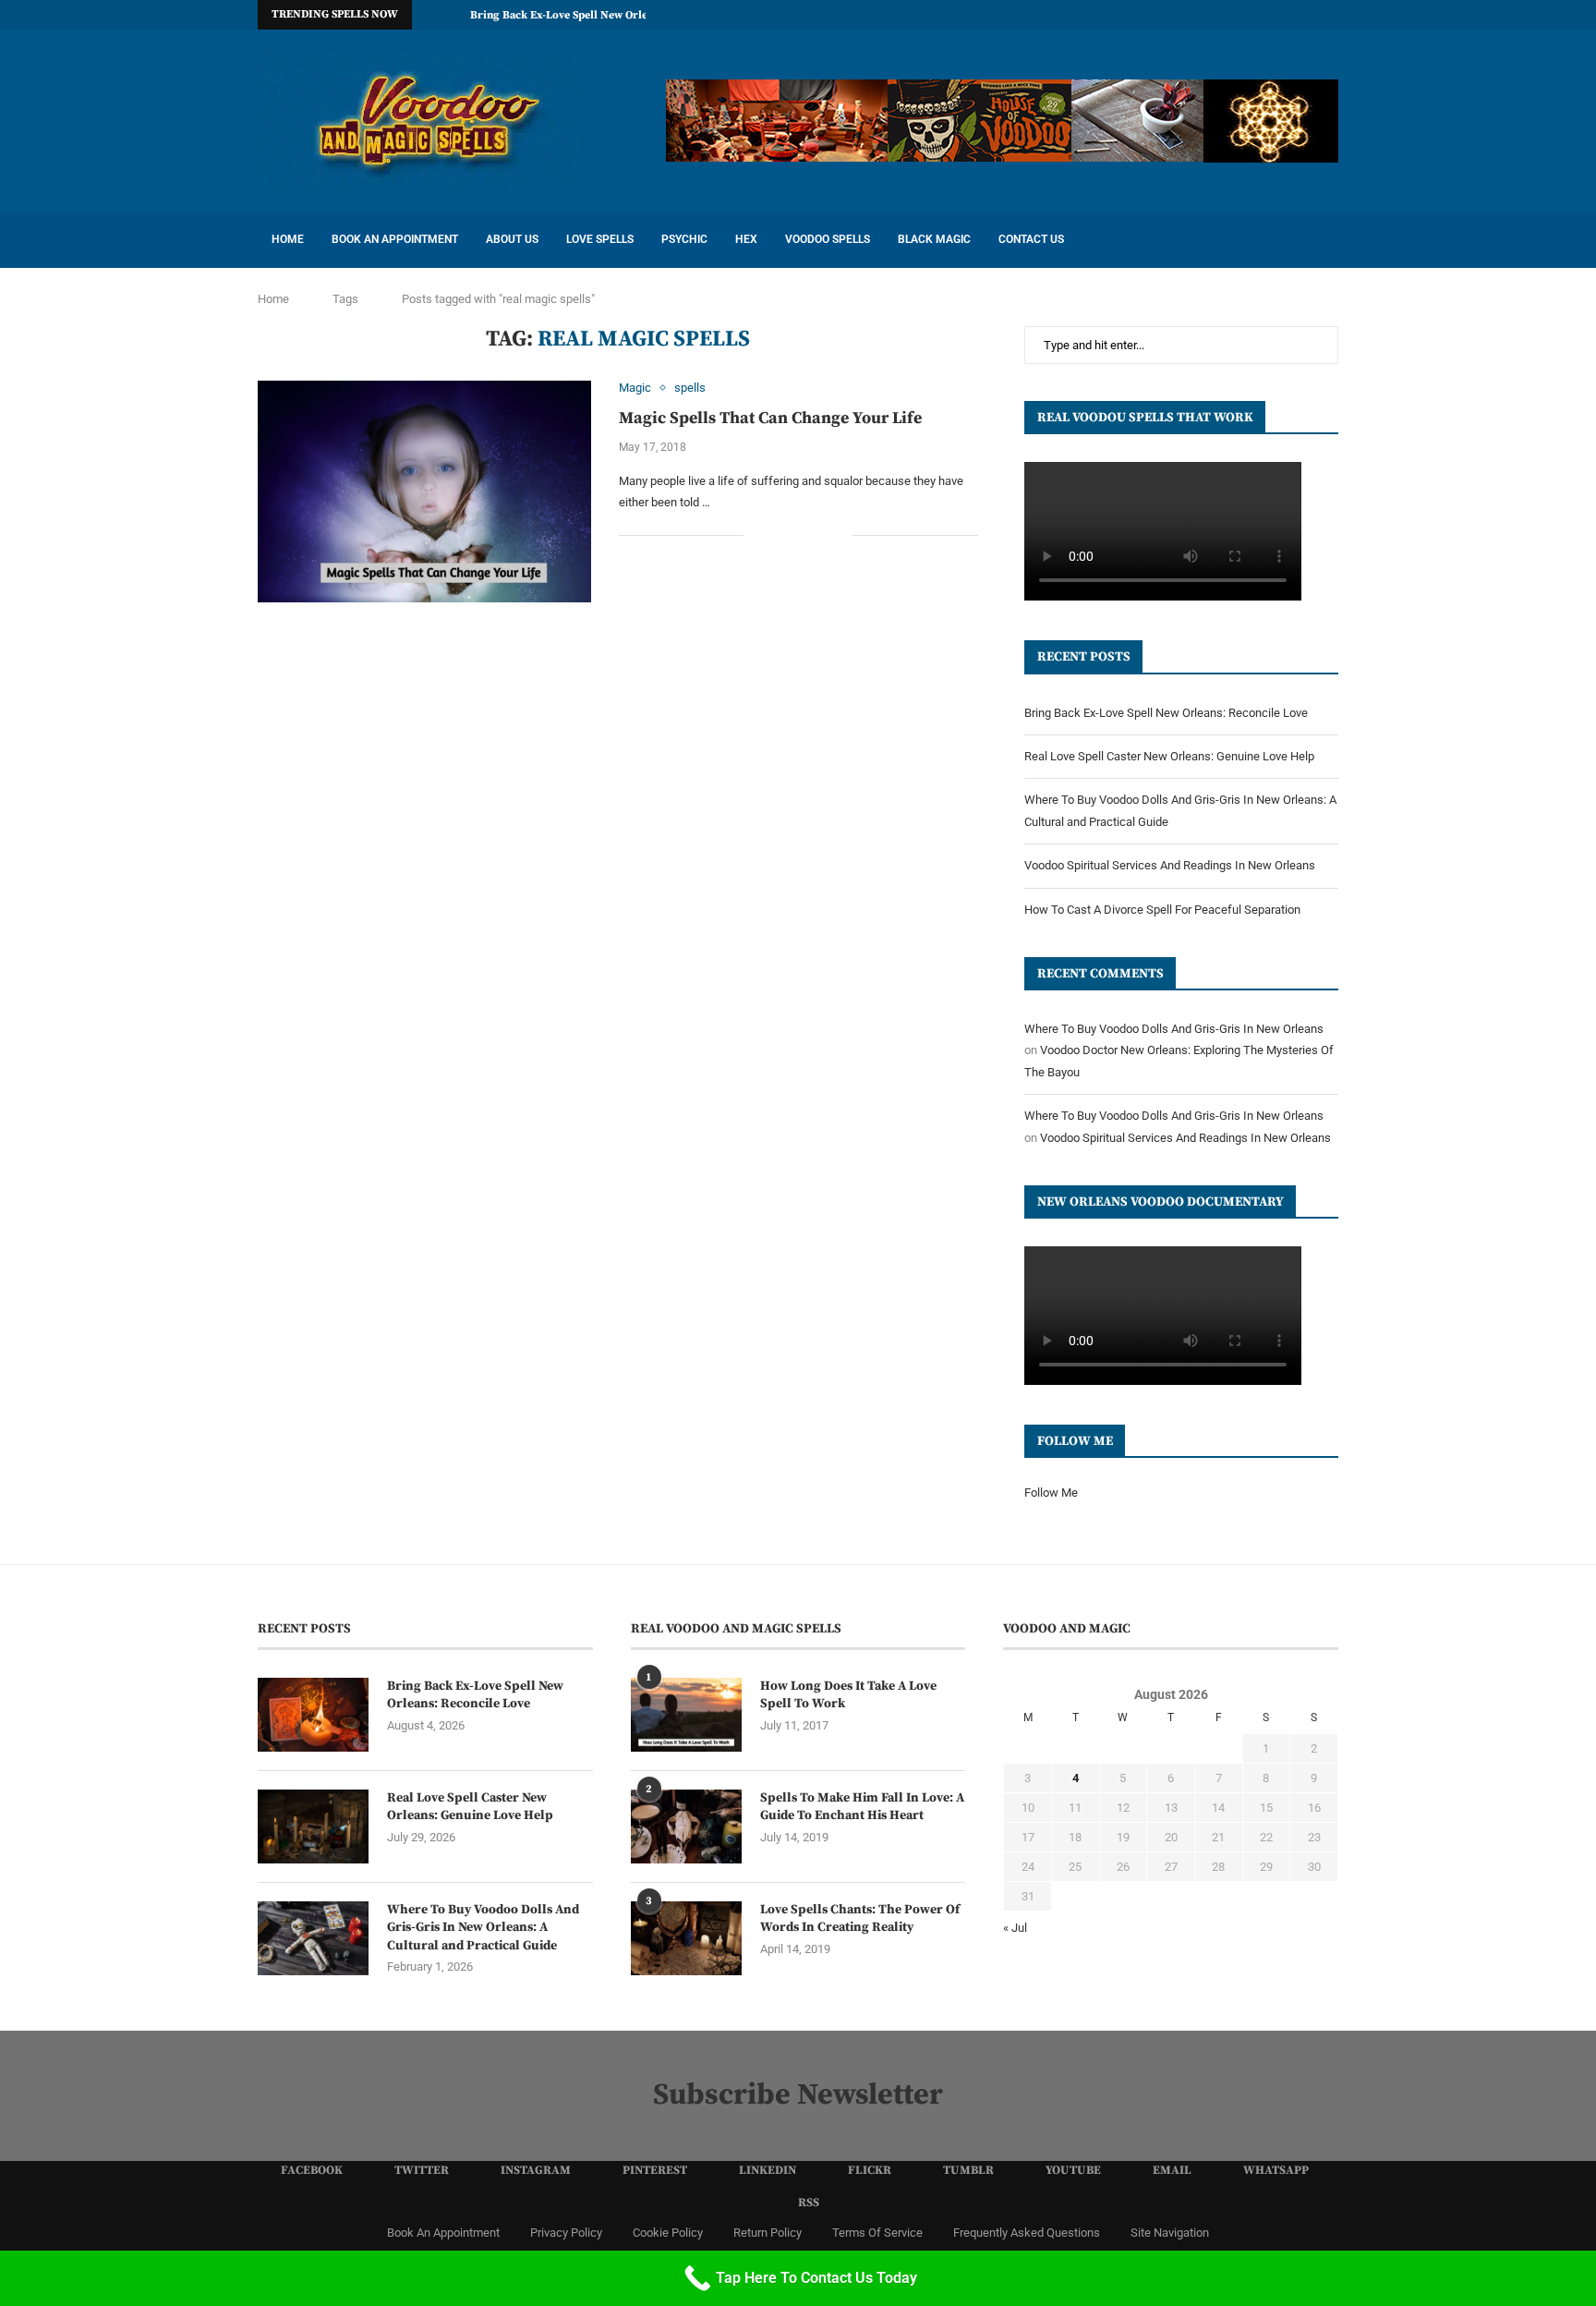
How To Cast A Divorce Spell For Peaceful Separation (1162, 910)
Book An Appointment (395, 239)
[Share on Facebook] (780, 536)
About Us (512, 239)
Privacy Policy (566, 2233)
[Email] (1291, 15)
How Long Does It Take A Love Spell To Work (848, 1695)
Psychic (684, 239)
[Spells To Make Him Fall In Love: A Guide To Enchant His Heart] (686, 1827)
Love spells (600, 239)
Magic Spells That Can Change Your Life (770, 418)
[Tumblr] (1249, 15)
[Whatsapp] (1312, 15)
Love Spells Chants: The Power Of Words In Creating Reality (860, 1919)
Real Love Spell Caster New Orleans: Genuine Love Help (1169, 756)
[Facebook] (1121, 15)
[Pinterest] (1185, 15)
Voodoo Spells (828, 239)
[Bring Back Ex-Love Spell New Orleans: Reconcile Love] (313, 1715)
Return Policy (768, 2233)
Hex (746, 239)
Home (288, 239)
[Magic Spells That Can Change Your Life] (424, 492)
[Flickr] (1227, 15)
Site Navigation (1170, 2233)
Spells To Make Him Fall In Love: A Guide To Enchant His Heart (862, 1807)
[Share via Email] (838, 536)
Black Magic (934, 239)
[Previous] (429, 15)
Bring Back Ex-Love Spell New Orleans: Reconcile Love (609, 15)
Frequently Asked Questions (1027, 2233)
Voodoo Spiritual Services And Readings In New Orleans (1170, 865)
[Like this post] (758, 536)
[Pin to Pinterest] (819, 536)
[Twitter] (1143, 15)
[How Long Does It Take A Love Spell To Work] (686, 1715)
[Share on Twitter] (799, 536)
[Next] (453, 15)
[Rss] (1334, 15)
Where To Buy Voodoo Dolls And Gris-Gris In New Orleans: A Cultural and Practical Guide (483, 1928)
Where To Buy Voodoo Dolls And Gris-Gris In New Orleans (1174, 1029)
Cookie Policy (668, 2233)
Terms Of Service (877, 2233)
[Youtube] (1270, 15)
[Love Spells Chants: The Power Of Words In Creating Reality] (686, 1938)
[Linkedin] (1206, 15)
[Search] (1329, 240)
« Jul (1015, 1928)
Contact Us (1031, 239)
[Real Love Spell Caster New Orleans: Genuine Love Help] (313, 1827)
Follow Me (1051, 1493)
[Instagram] (1164, 15)
